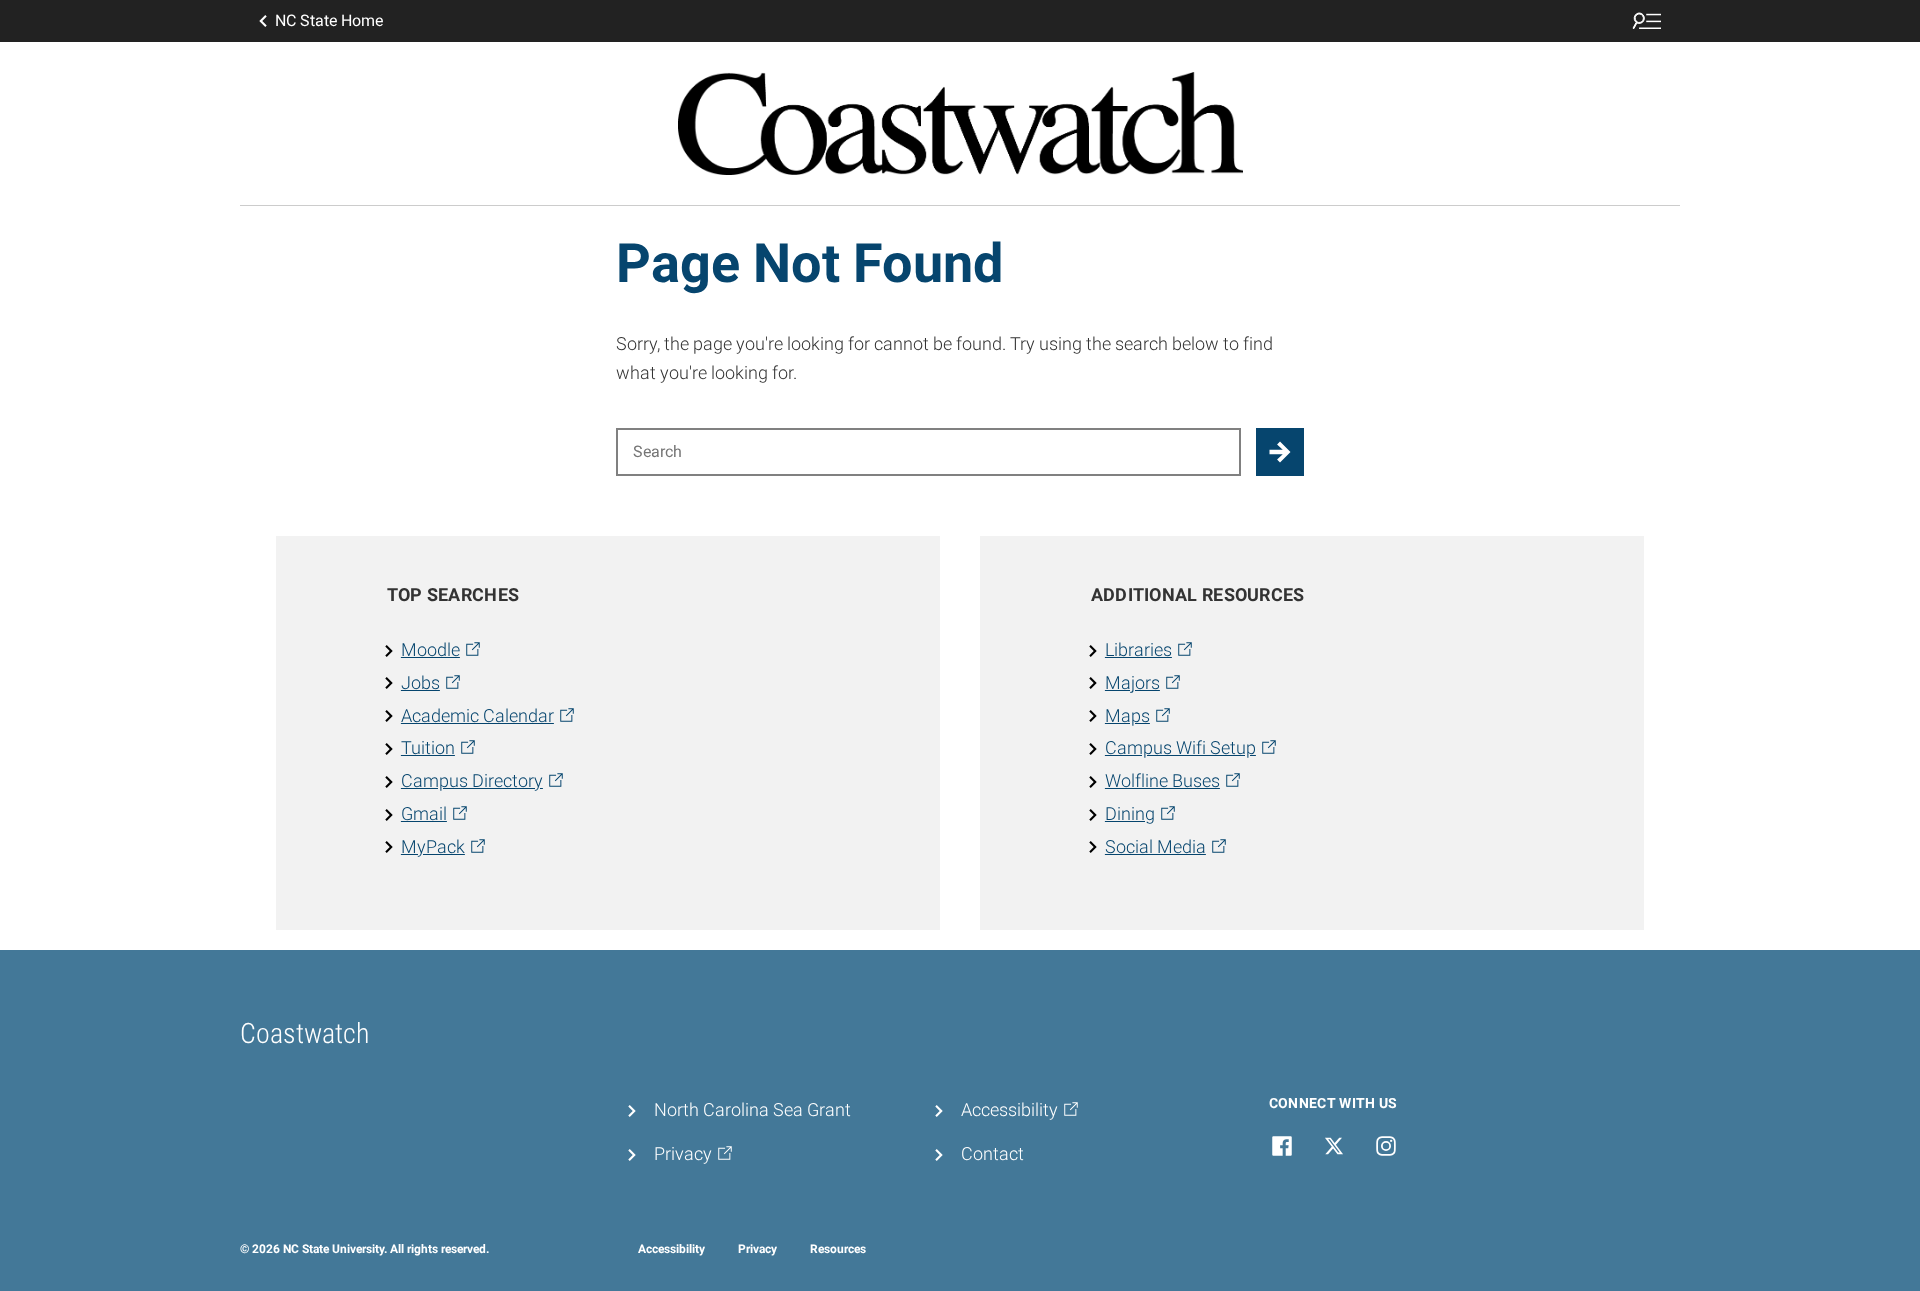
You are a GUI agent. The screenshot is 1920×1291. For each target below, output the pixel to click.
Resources (838, 1249)
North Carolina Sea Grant (752, 1109)
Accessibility (671, 1249)
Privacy (757, 1249)
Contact (992, 1153)
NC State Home (329, 20)
